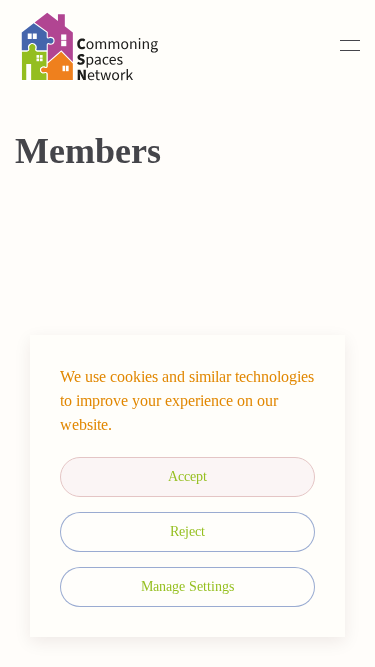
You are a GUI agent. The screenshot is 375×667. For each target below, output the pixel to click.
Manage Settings (187, 586)
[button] (350, 45)
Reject (187, 531)
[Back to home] (90, 45)
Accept (187, 476)
